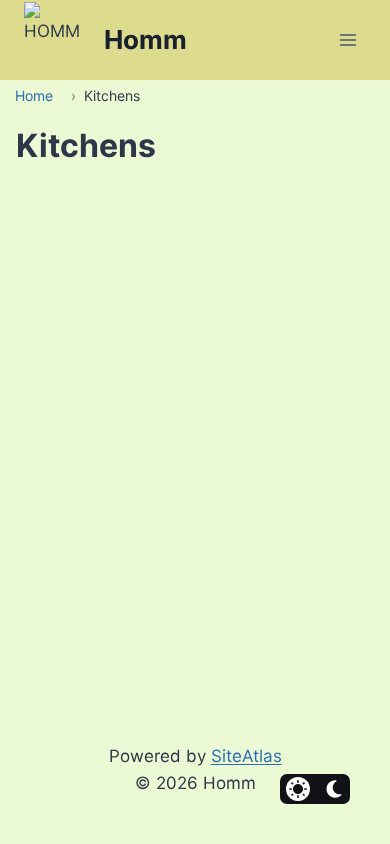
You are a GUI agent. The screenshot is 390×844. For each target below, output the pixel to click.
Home (34, 95)
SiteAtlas (246, 756)
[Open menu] (347, 39)
